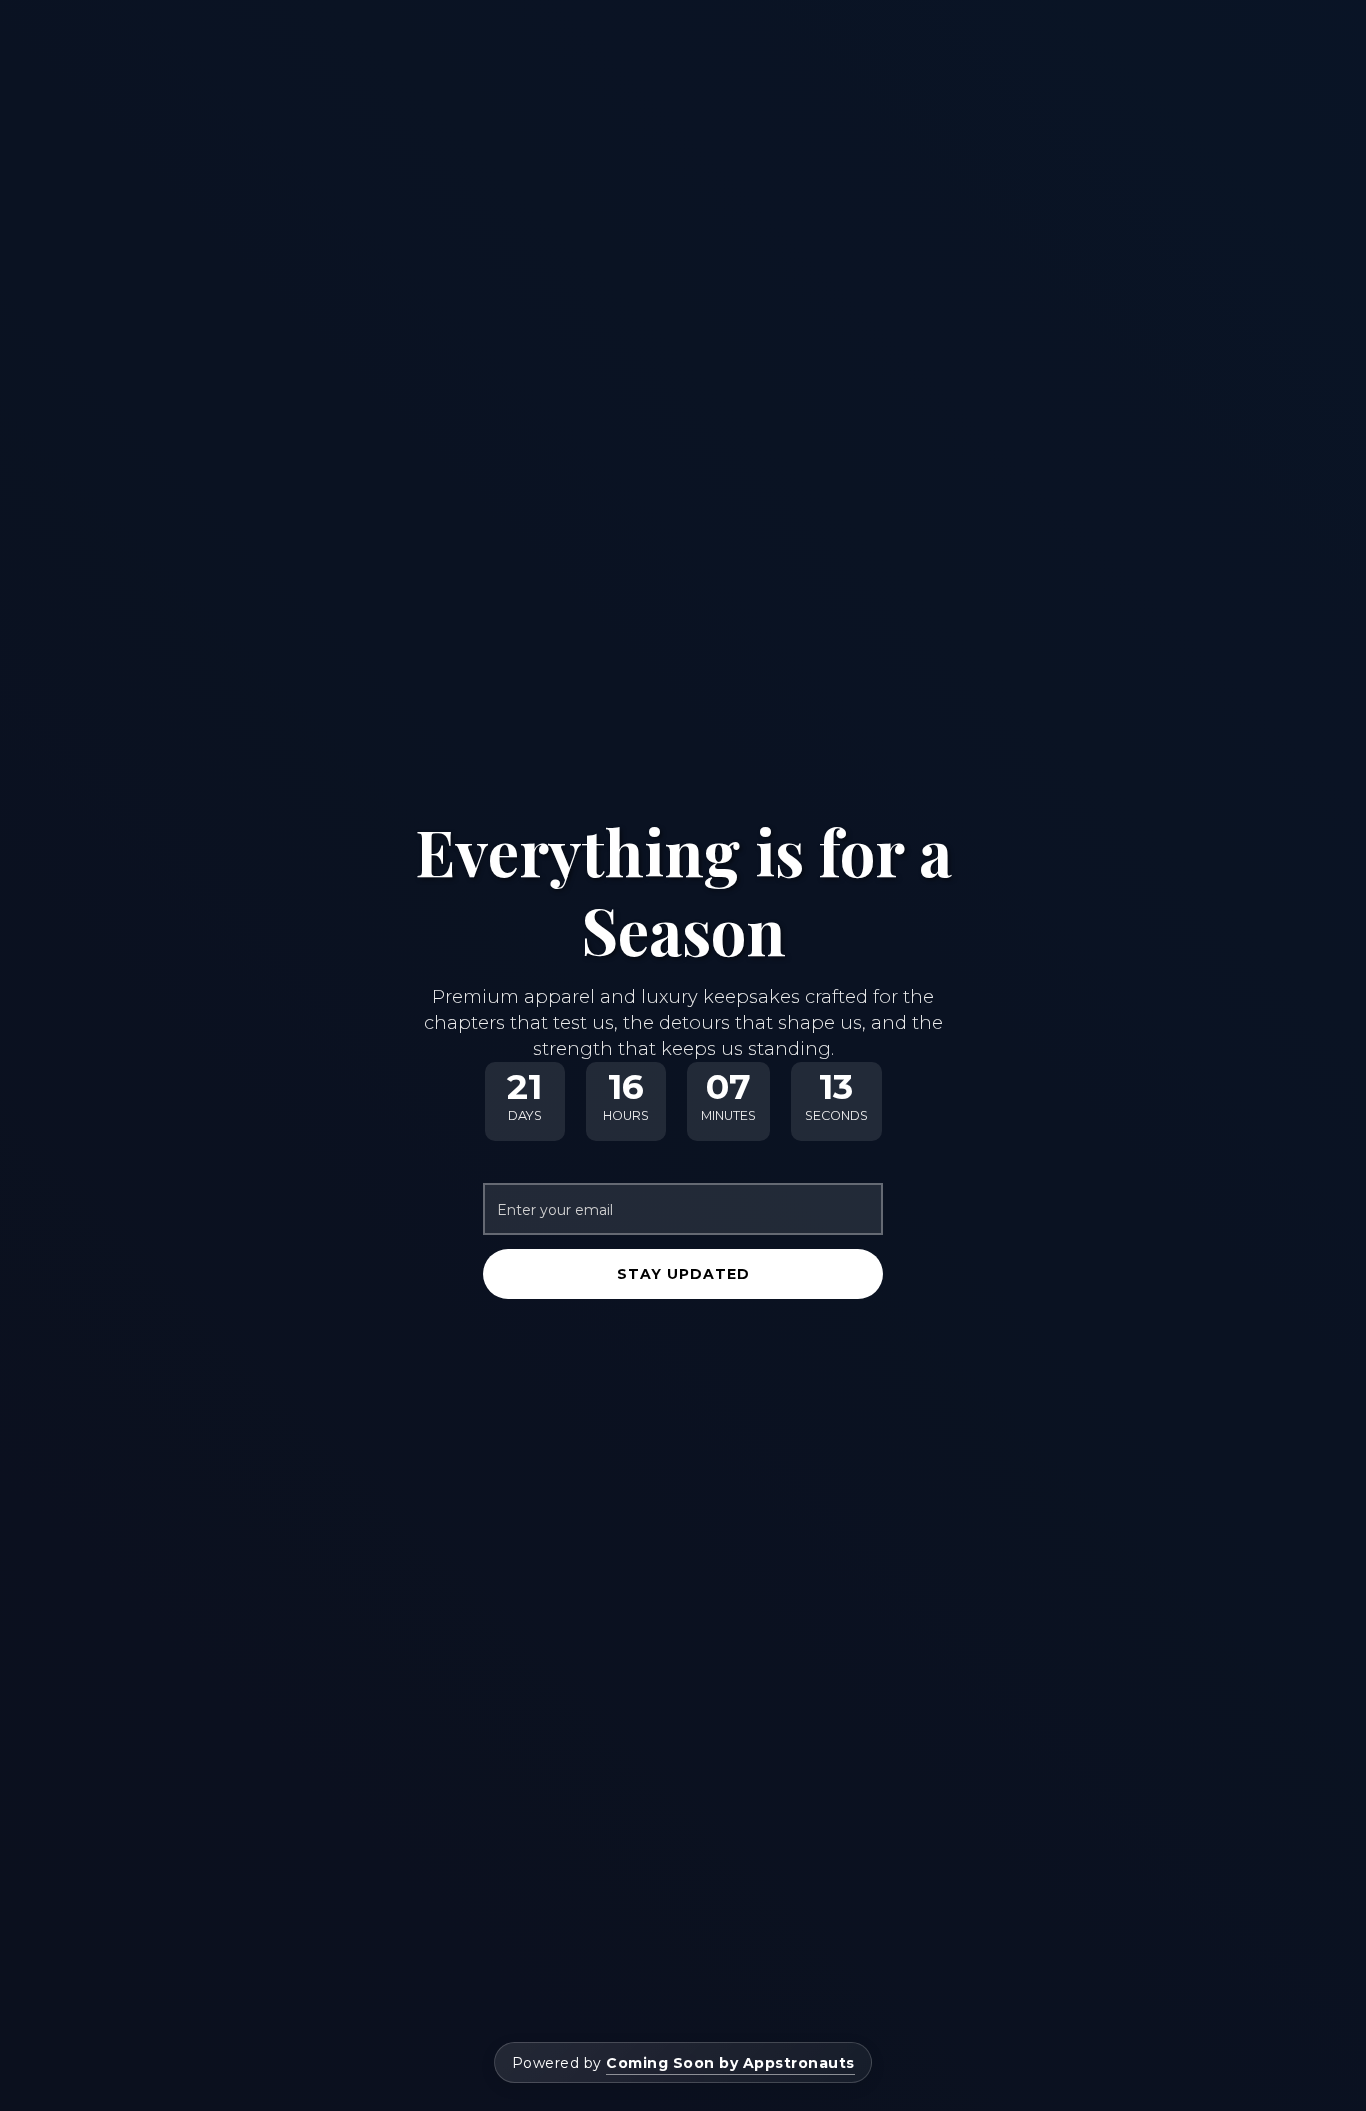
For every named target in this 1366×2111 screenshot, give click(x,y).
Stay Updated (683, 1274)
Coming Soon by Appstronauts (730, 2063)
